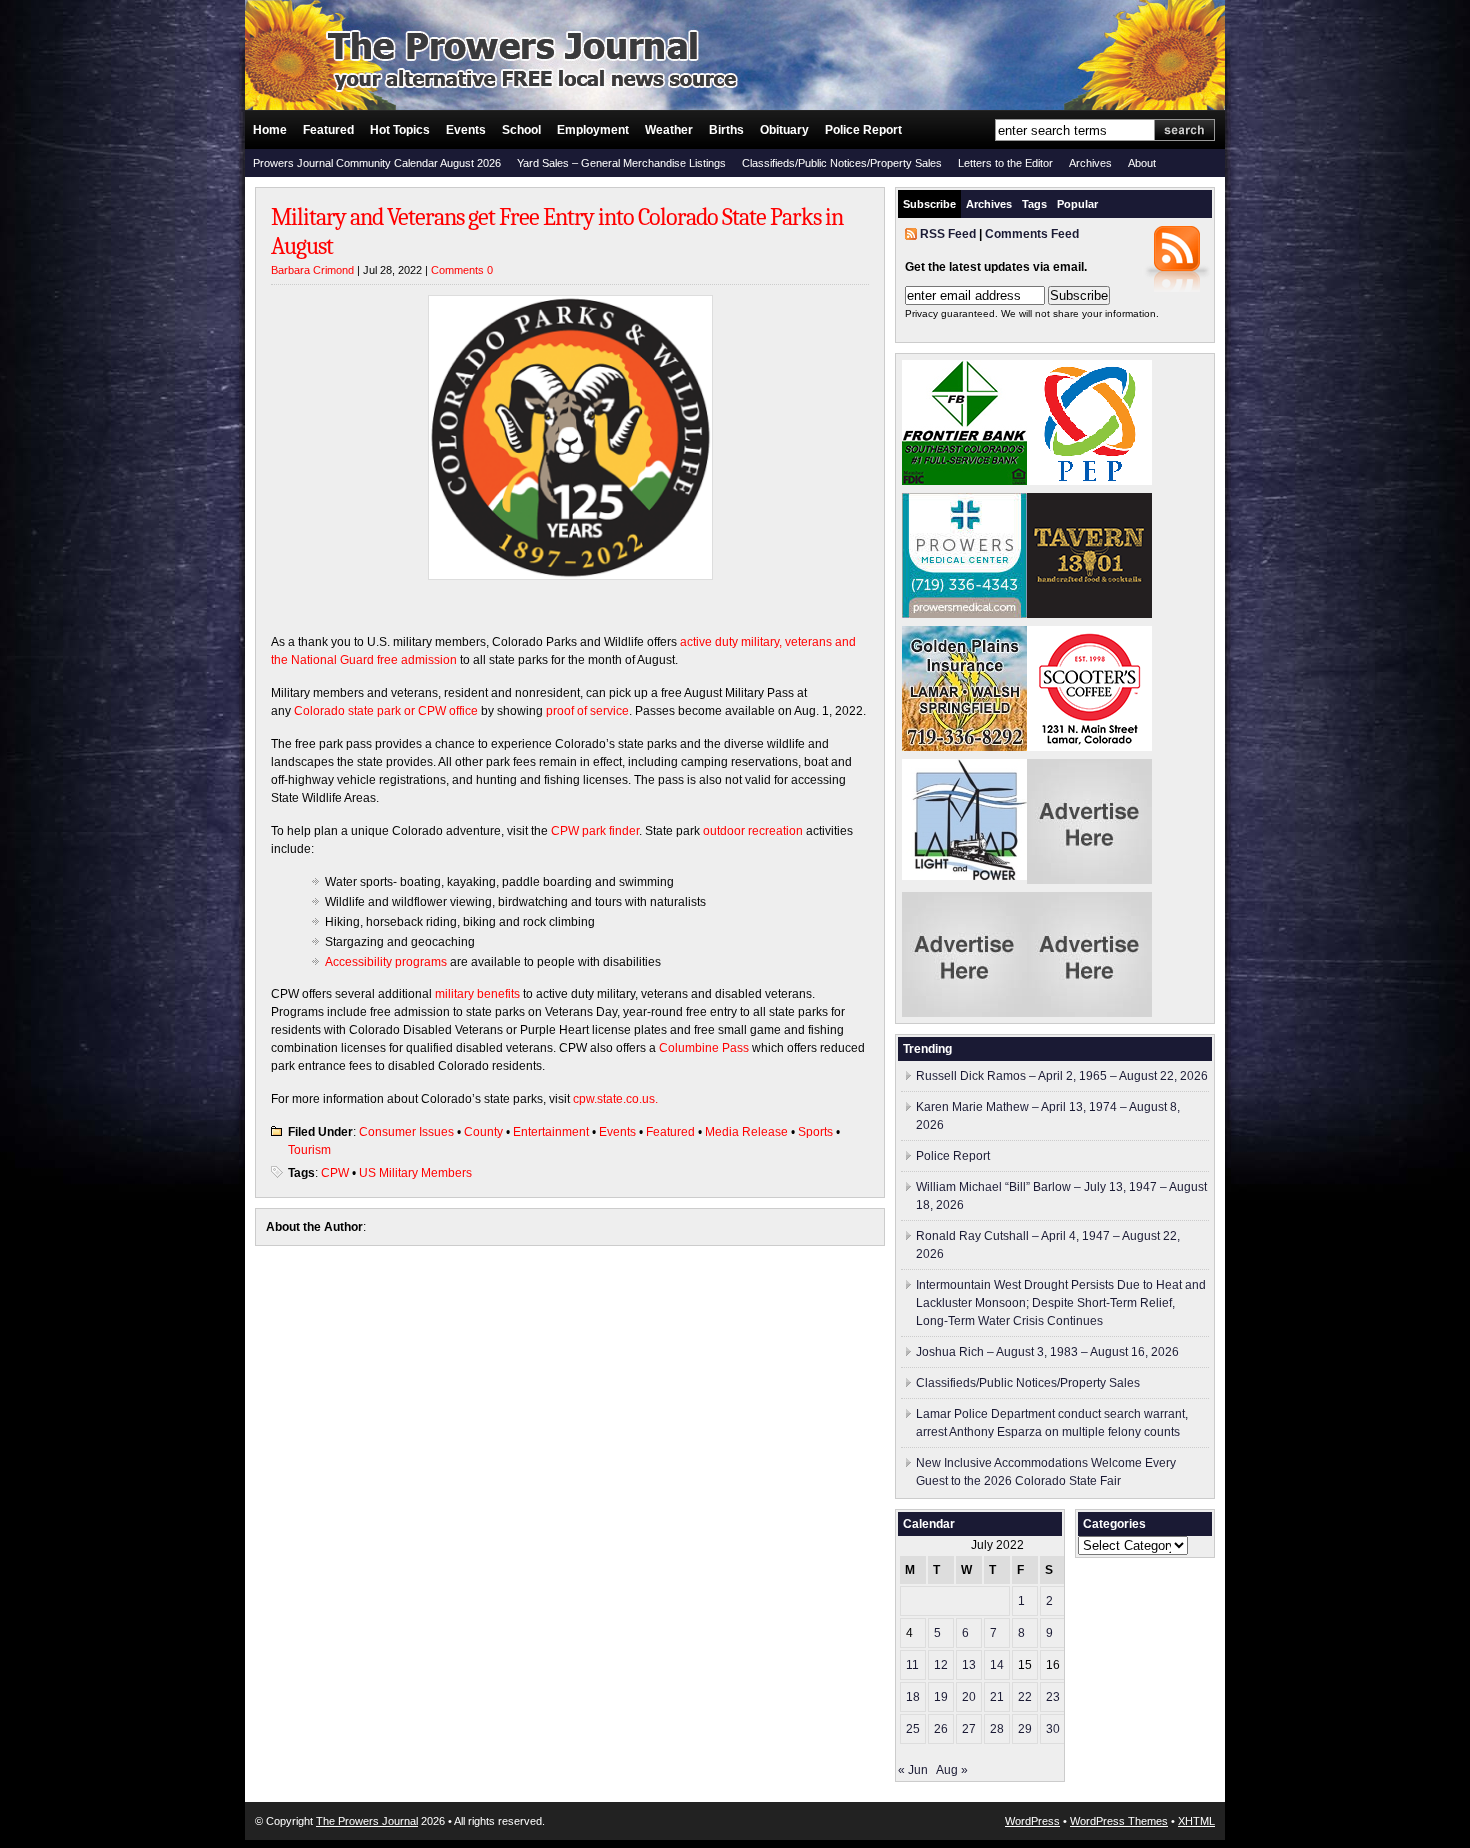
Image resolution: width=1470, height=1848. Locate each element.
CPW (335, 1173)
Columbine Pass (704, 1048)
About (1142, 163)
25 (913, 1729)
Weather (669, 130)
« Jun (913, 1770)
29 (1025, 1729)
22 (1025, 1697)
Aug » (952, 1770)
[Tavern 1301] (1089, 614)
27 (969, 1729)
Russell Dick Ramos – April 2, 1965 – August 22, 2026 (1062, 1076)
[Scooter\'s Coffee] (1089, 747)
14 (997, 1665)
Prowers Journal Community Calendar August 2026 (377, 163)
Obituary (784, 130)
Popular (1077, 204)
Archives (1090, 163)
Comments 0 (462, 270)
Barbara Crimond (312, 270)
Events (466, 130)
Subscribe (929, 204)
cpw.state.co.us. (615, 1099)
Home (270, 130)
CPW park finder (595, 831)
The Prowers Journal (367, 1821)
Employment (593, 130)
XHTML (1196, 1821)
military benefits (477, 994)
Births (726, 130)
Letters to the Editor (1005, 163)
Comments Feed (1032, 234)
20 (969, 1697)
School (521, 130)
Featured (328, 130)
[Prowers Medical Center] (964, 614)
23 (1053, 1697)
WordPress (1032, 1821)
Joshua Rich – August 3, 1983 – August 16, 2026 (1047, 1352)
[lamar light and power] (964, 876)
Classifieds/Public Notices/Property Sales (842, 163)
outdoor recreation (753, 831)
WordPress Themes (1119, 1821)
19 (941, 1697)
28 (997, 1729)
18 (913, 1697)
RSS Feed (948, 234)
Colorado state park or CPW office (386, 711)
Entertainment (551, 1132)
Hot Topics (400, 130)
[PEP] (1089, 481)
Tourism (309, 1150)
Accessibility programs (386, 962)
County (483, 1132)
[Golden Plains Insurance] (964, 747)
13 (969, 1665)
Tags (1034, 204)
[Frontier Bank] (964, 481)
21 (997, 1697)
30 (1053, 1729)
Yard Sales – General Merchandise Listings (621, 163)
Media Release (746, 1132)
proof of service (587, 711)
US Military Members (415, 1173)
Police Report (863, 130)
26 (941, 1729)
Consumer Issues (406, 1132)
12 (941, 1665)
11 (912, 1665)
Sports (815, 1132)
